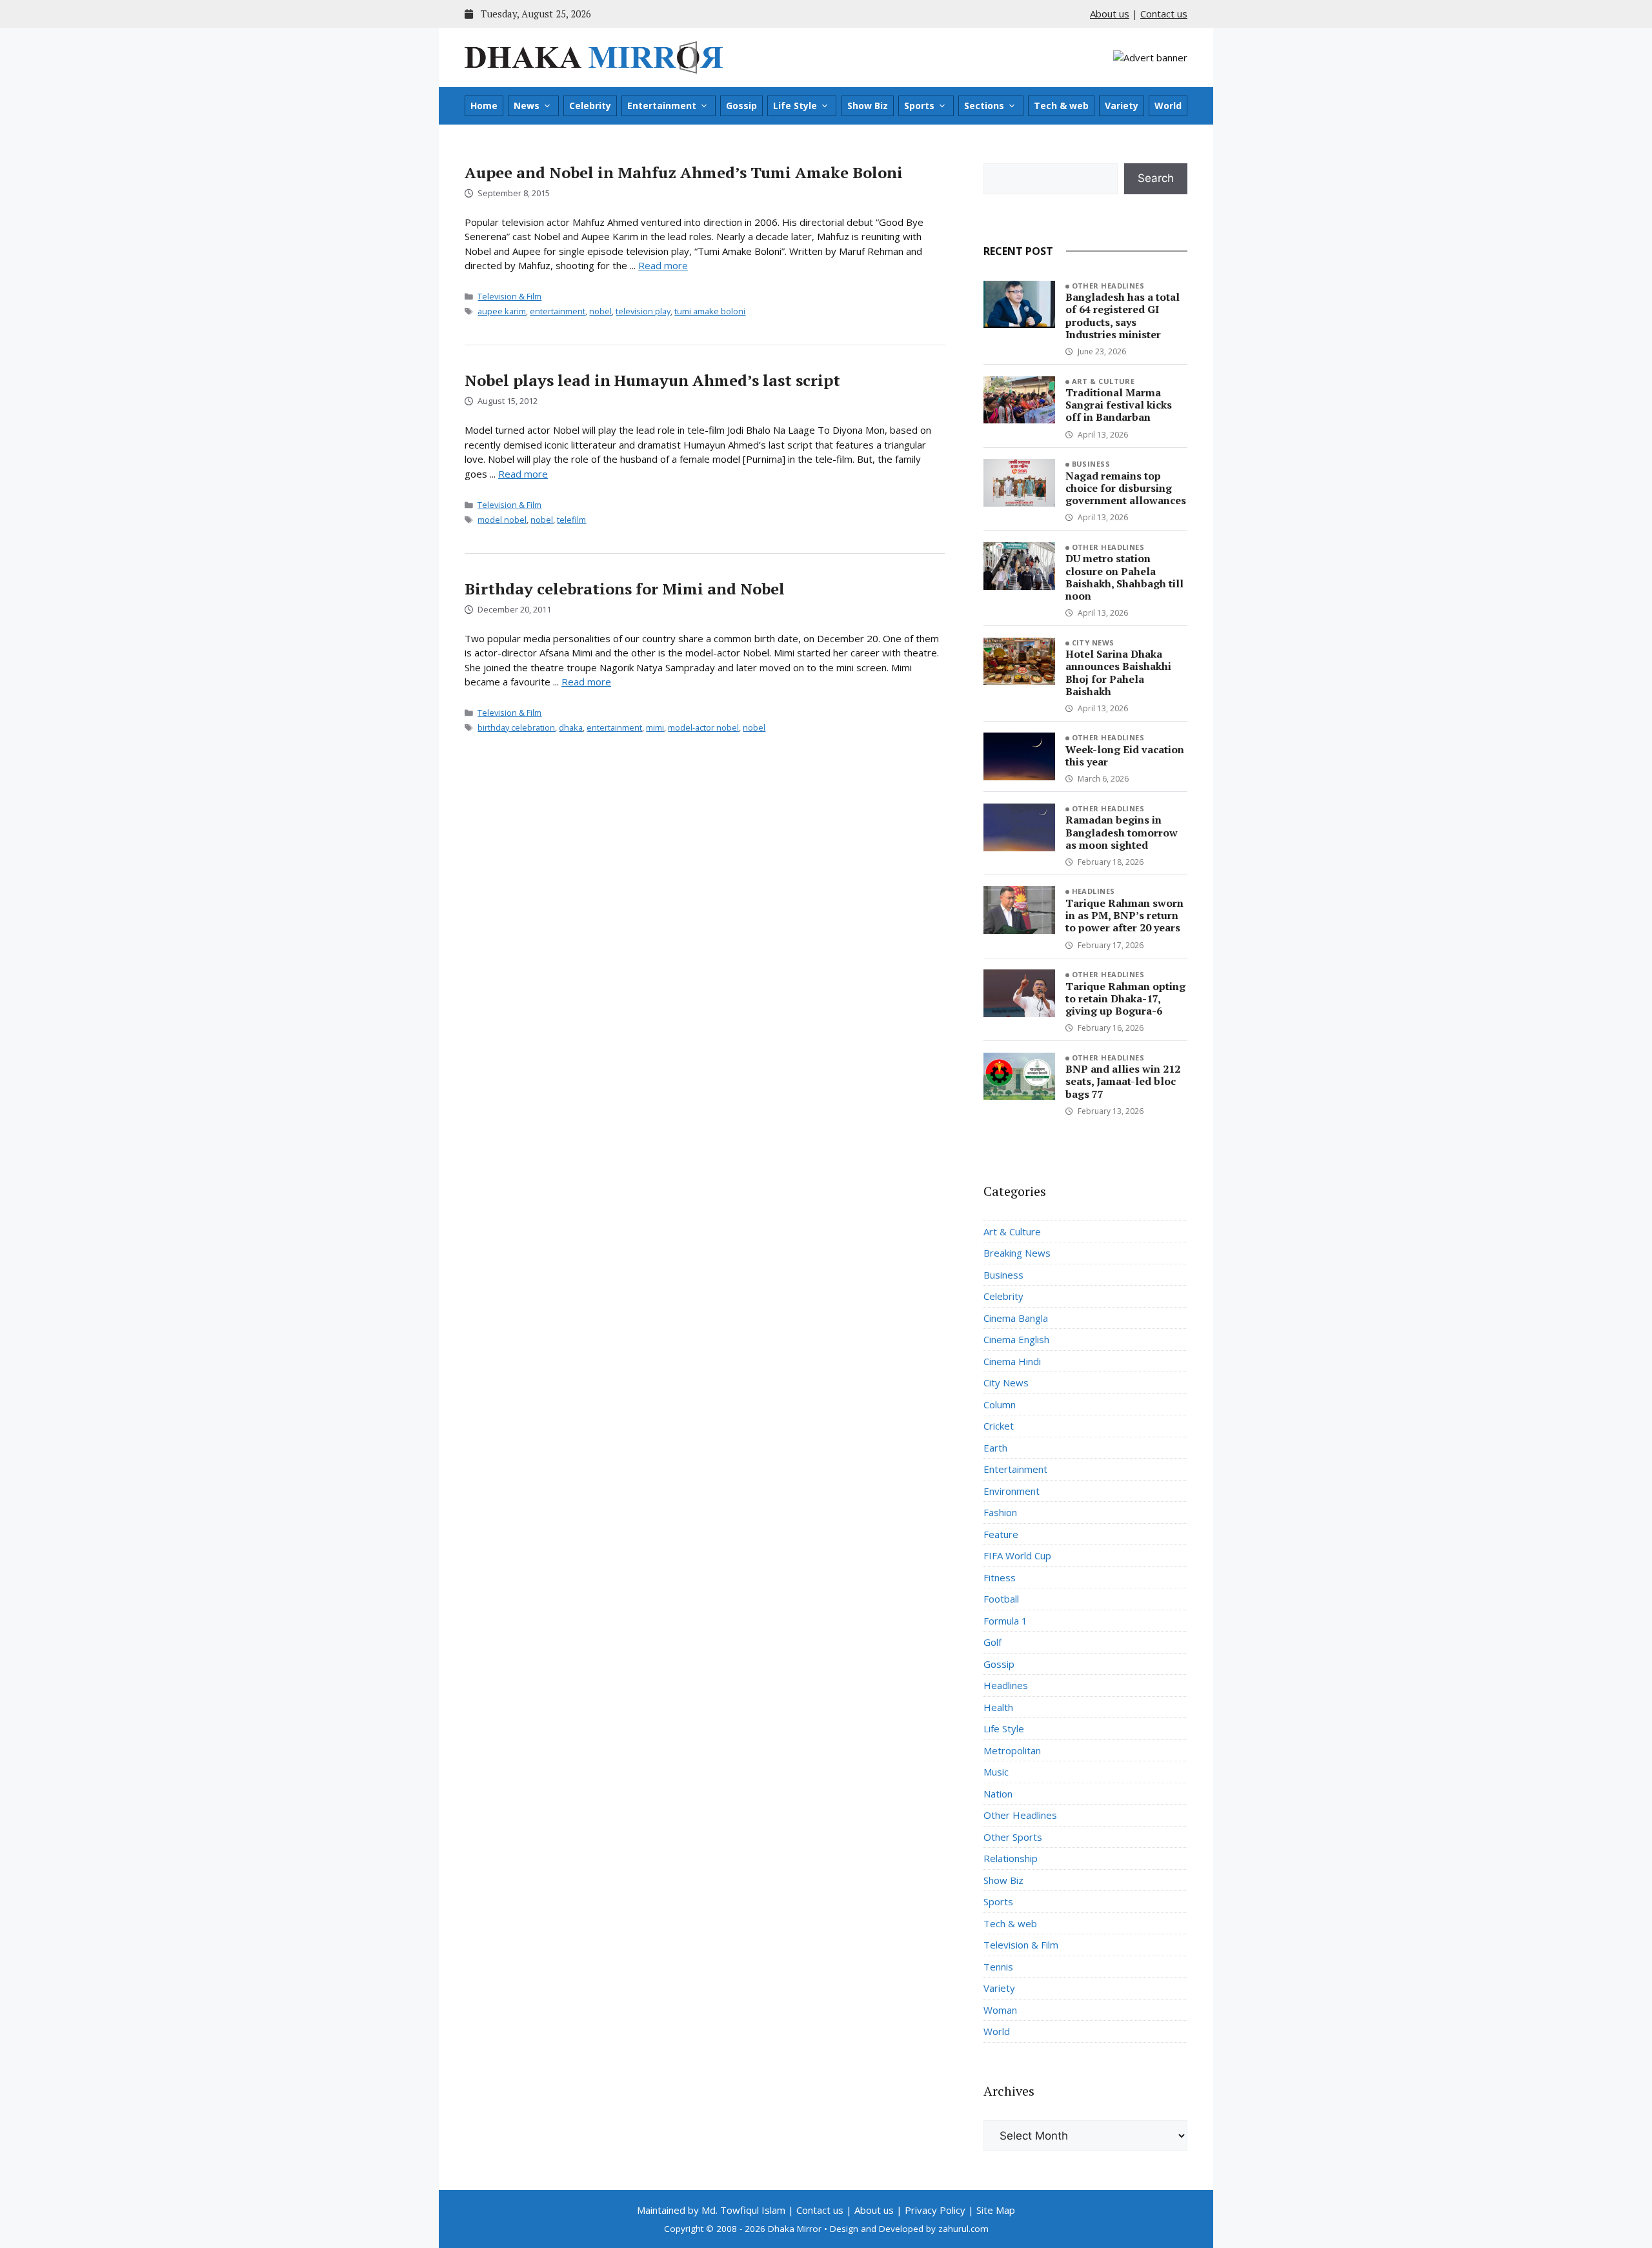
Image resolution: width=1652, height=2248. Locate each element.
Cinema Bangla (1016, 1318)
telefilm (571, 520)
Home (484, 106)
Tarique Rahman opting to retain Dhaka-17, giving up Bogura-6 (1125, 998)
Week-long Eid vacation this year (1125, 755)
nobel (600, 311)
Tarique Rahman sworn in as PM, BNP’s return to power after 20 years (1124, 915)
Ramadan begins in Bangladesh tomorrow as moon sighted (1122, 832)
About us (1110, 14)
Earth (995, 1448)
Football (1001, 1599)
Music (996, 1772)
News (527, 106)
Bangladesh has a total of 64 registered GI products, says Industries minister (1123, 316)
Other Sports (1013, 1837)
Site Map (996, 2210)
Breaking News (1017, 1253)
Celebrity (590, 106)
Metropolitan (1012, 1750)
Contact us (1164, 14)
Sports (919, 106)
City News (1093, 643)
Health (998, 1707)
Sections (984, 106)
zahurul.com (963, 2229)
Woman (1000, 2010)
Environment (1012, 1491)
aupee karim (502, 311)
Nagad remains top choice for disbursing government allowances (1126, 488)
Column (1000, 1404)
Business (1091, 464)
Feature (1001, 1534)
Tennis (998, 1967)
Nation (998, 1794)
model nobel (502, 520)
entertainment (558, 311)
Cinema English (1016, 1339)
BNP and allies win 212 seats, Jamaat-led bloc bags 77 (1123, 1081)
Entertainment (662, 106)
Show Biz (868, 106)
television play (643, 311)
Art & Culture (1103, 381)
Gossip (741, 106)
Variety (1122, 106)
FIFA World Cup (1017, 1555)
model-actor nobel (703, 727)
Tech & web (1061, 106)
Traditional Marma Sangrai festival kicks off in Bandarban (1119, 405)
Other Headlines (1108, 286)
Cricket (999, 1426)
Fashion (1000, 1512)
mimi (655, 727)
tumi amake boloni (710, 311)
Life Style (795, 106)
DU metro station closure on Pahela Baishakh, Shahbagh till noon (1124, 577)
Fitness (1000, 1577)
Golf (992, 1642)
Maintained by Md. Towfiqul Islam (711, 2210)
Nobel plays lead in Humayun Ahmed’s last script (652, 380)
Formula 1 (1005, 1621)
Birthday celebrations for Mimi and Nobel (625, 589)
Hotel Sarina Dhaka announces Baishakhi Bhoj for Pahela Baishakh (1118, 673)
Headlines (1093, 891)
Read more (663, 265)
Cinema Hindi (1012, 1361)
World (1168, 106)
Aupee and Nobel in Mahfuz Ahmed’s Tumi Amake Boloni (684, 172)
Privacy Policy (935, 2210)
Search (1156, 178)
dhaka (571, 727)
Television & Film (509, 296)
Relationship (1011, 1858)
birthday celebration (516, 727)
